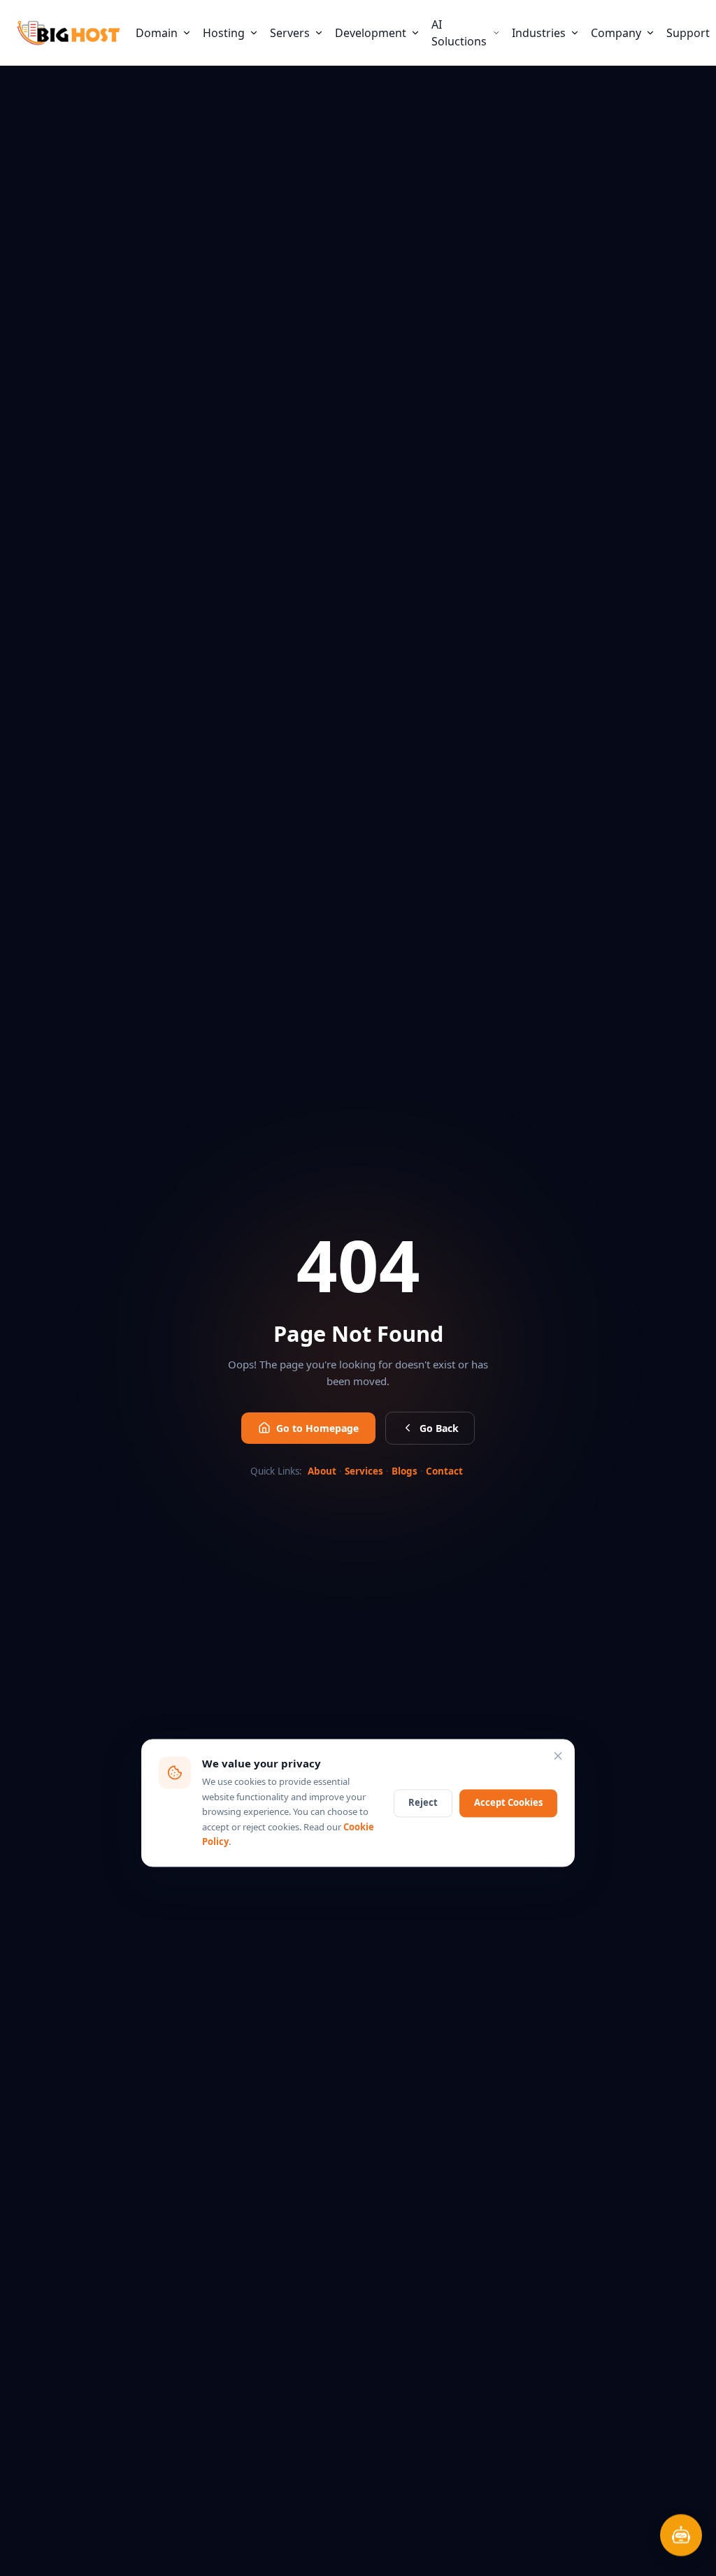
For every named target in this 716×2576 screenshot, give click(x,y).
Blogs (404, 1471)
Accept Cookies (508, 1802)
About (322, 1471)
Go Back (439, 1428)
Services (364, 1471)
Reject (423, 1802)
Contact (444, 1471)
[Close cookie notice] (558, 1756)
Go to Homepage (317, 1428)
